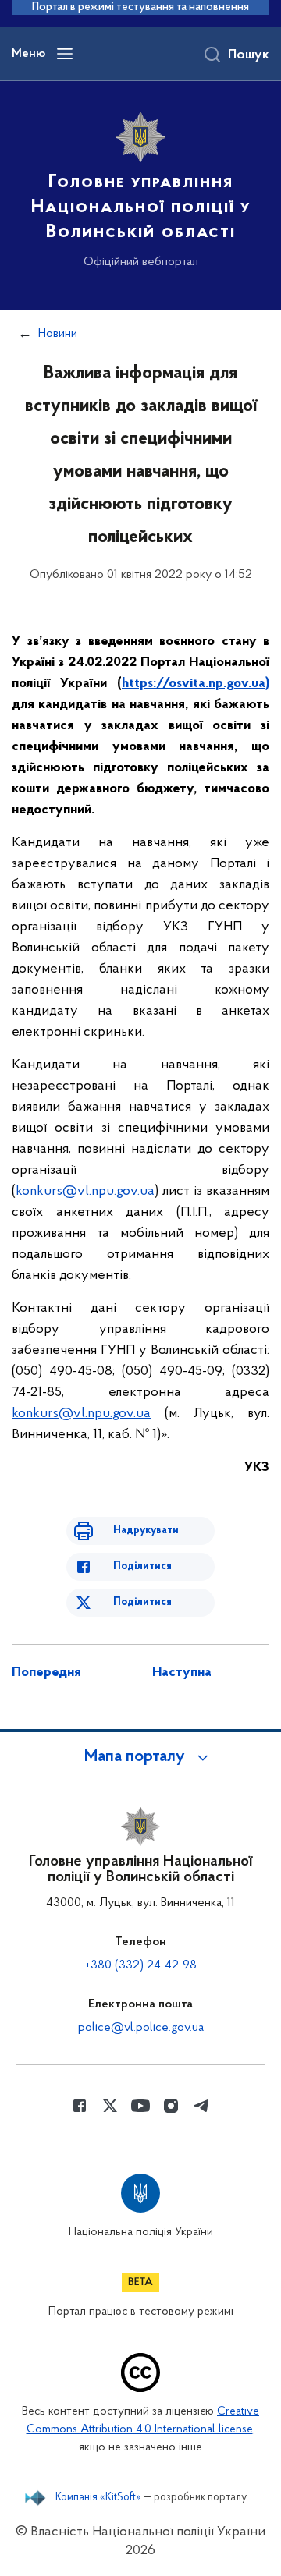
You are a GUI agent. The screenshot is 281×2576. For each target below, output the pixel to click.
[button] (140, 1757)
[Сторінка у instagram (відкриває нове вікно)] (171, 2106)
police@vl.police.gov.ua (141, 2028)
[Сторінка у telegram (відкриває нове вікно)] (201, 2106)
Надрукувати (146, 1531)
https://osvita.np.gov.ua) (196, 684)
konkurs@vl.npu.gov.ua (85, 1192)
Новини (58, 334)
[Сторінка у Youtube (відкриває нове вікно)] (140, 2106)
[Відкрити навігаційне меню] (65, 54)
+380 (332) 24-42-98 (141, 1965)
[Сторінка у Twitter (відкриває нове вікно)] (110, 2106)
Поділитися (142, 1566)
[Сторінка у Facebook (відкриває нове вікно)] (80, 2106)
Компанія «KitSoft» (98, 2498)
